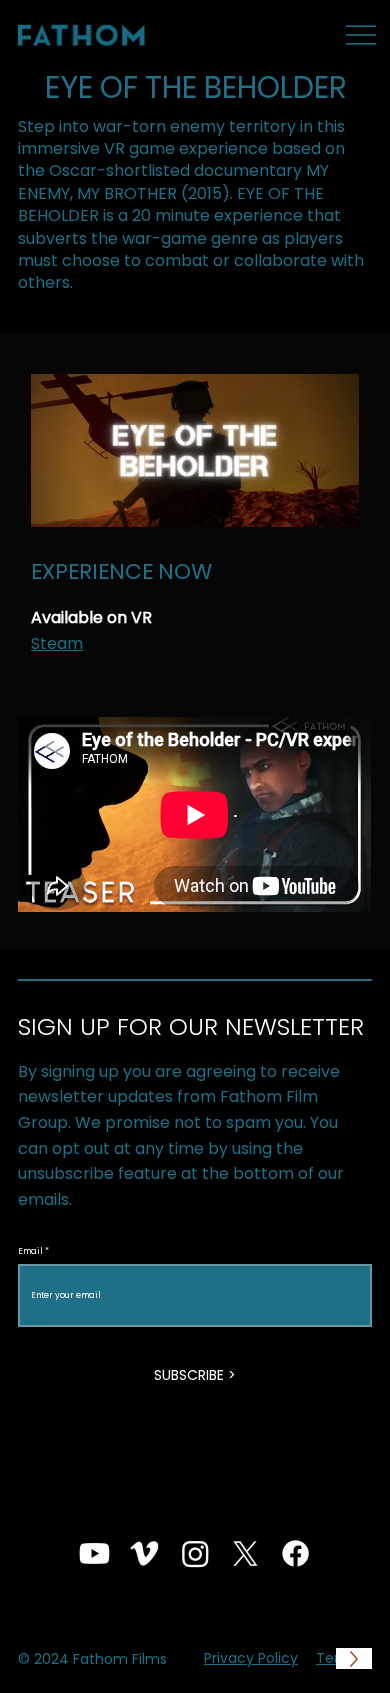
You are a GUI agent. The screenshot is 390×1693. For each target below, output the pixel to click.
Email (30, 1251)
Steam (57, 643)
